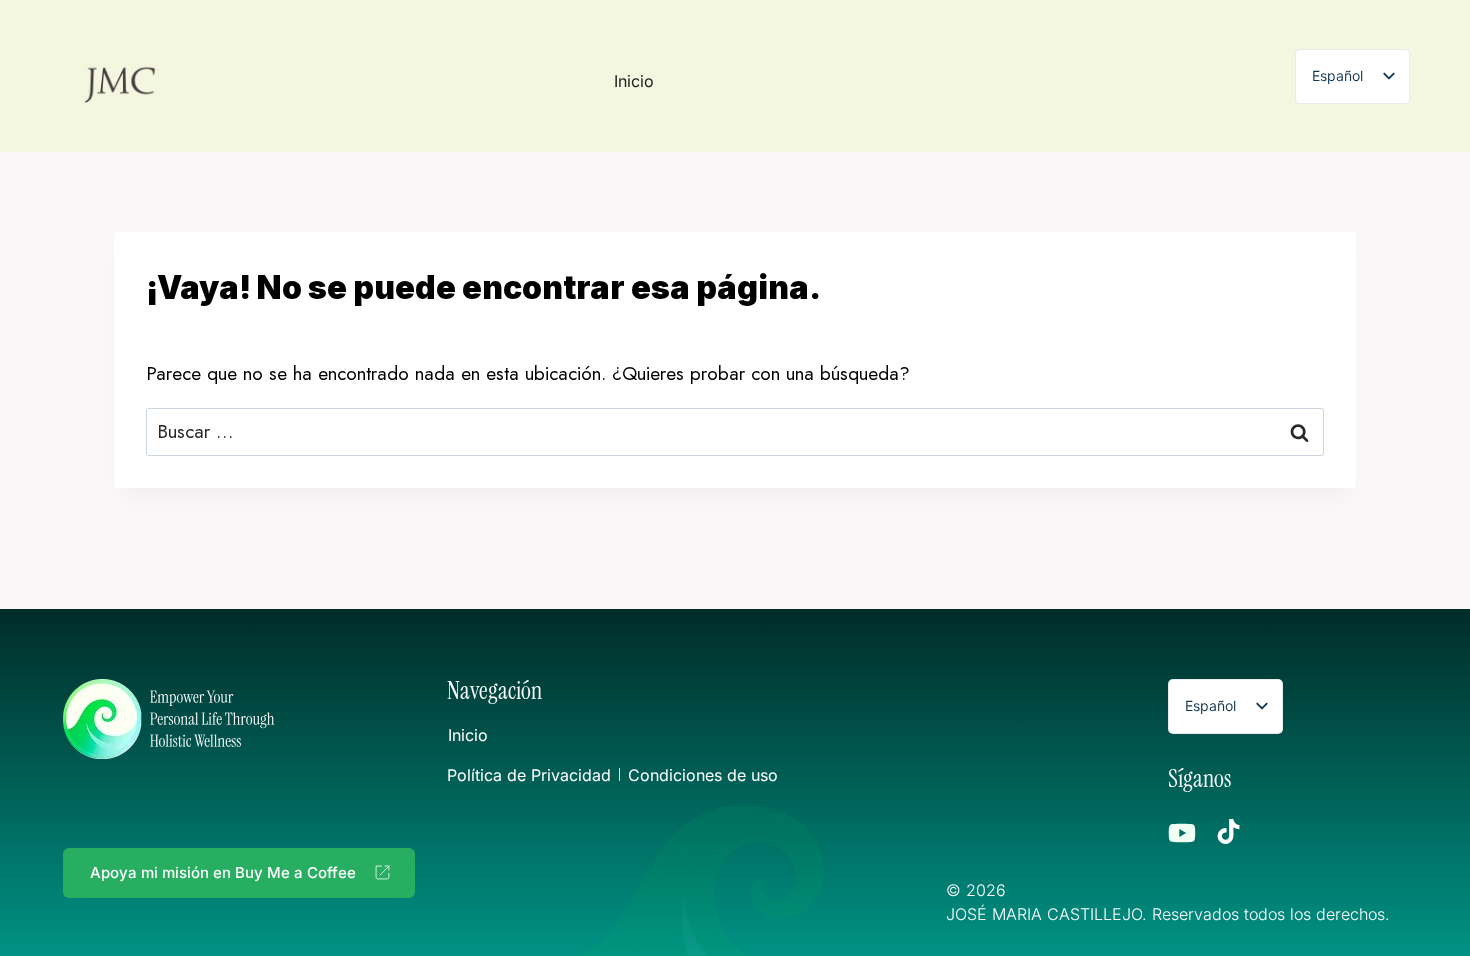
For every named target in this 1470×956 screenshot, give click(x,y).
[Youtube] (1182, 833)
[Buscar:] (735, 431)
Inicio (634, 81)
